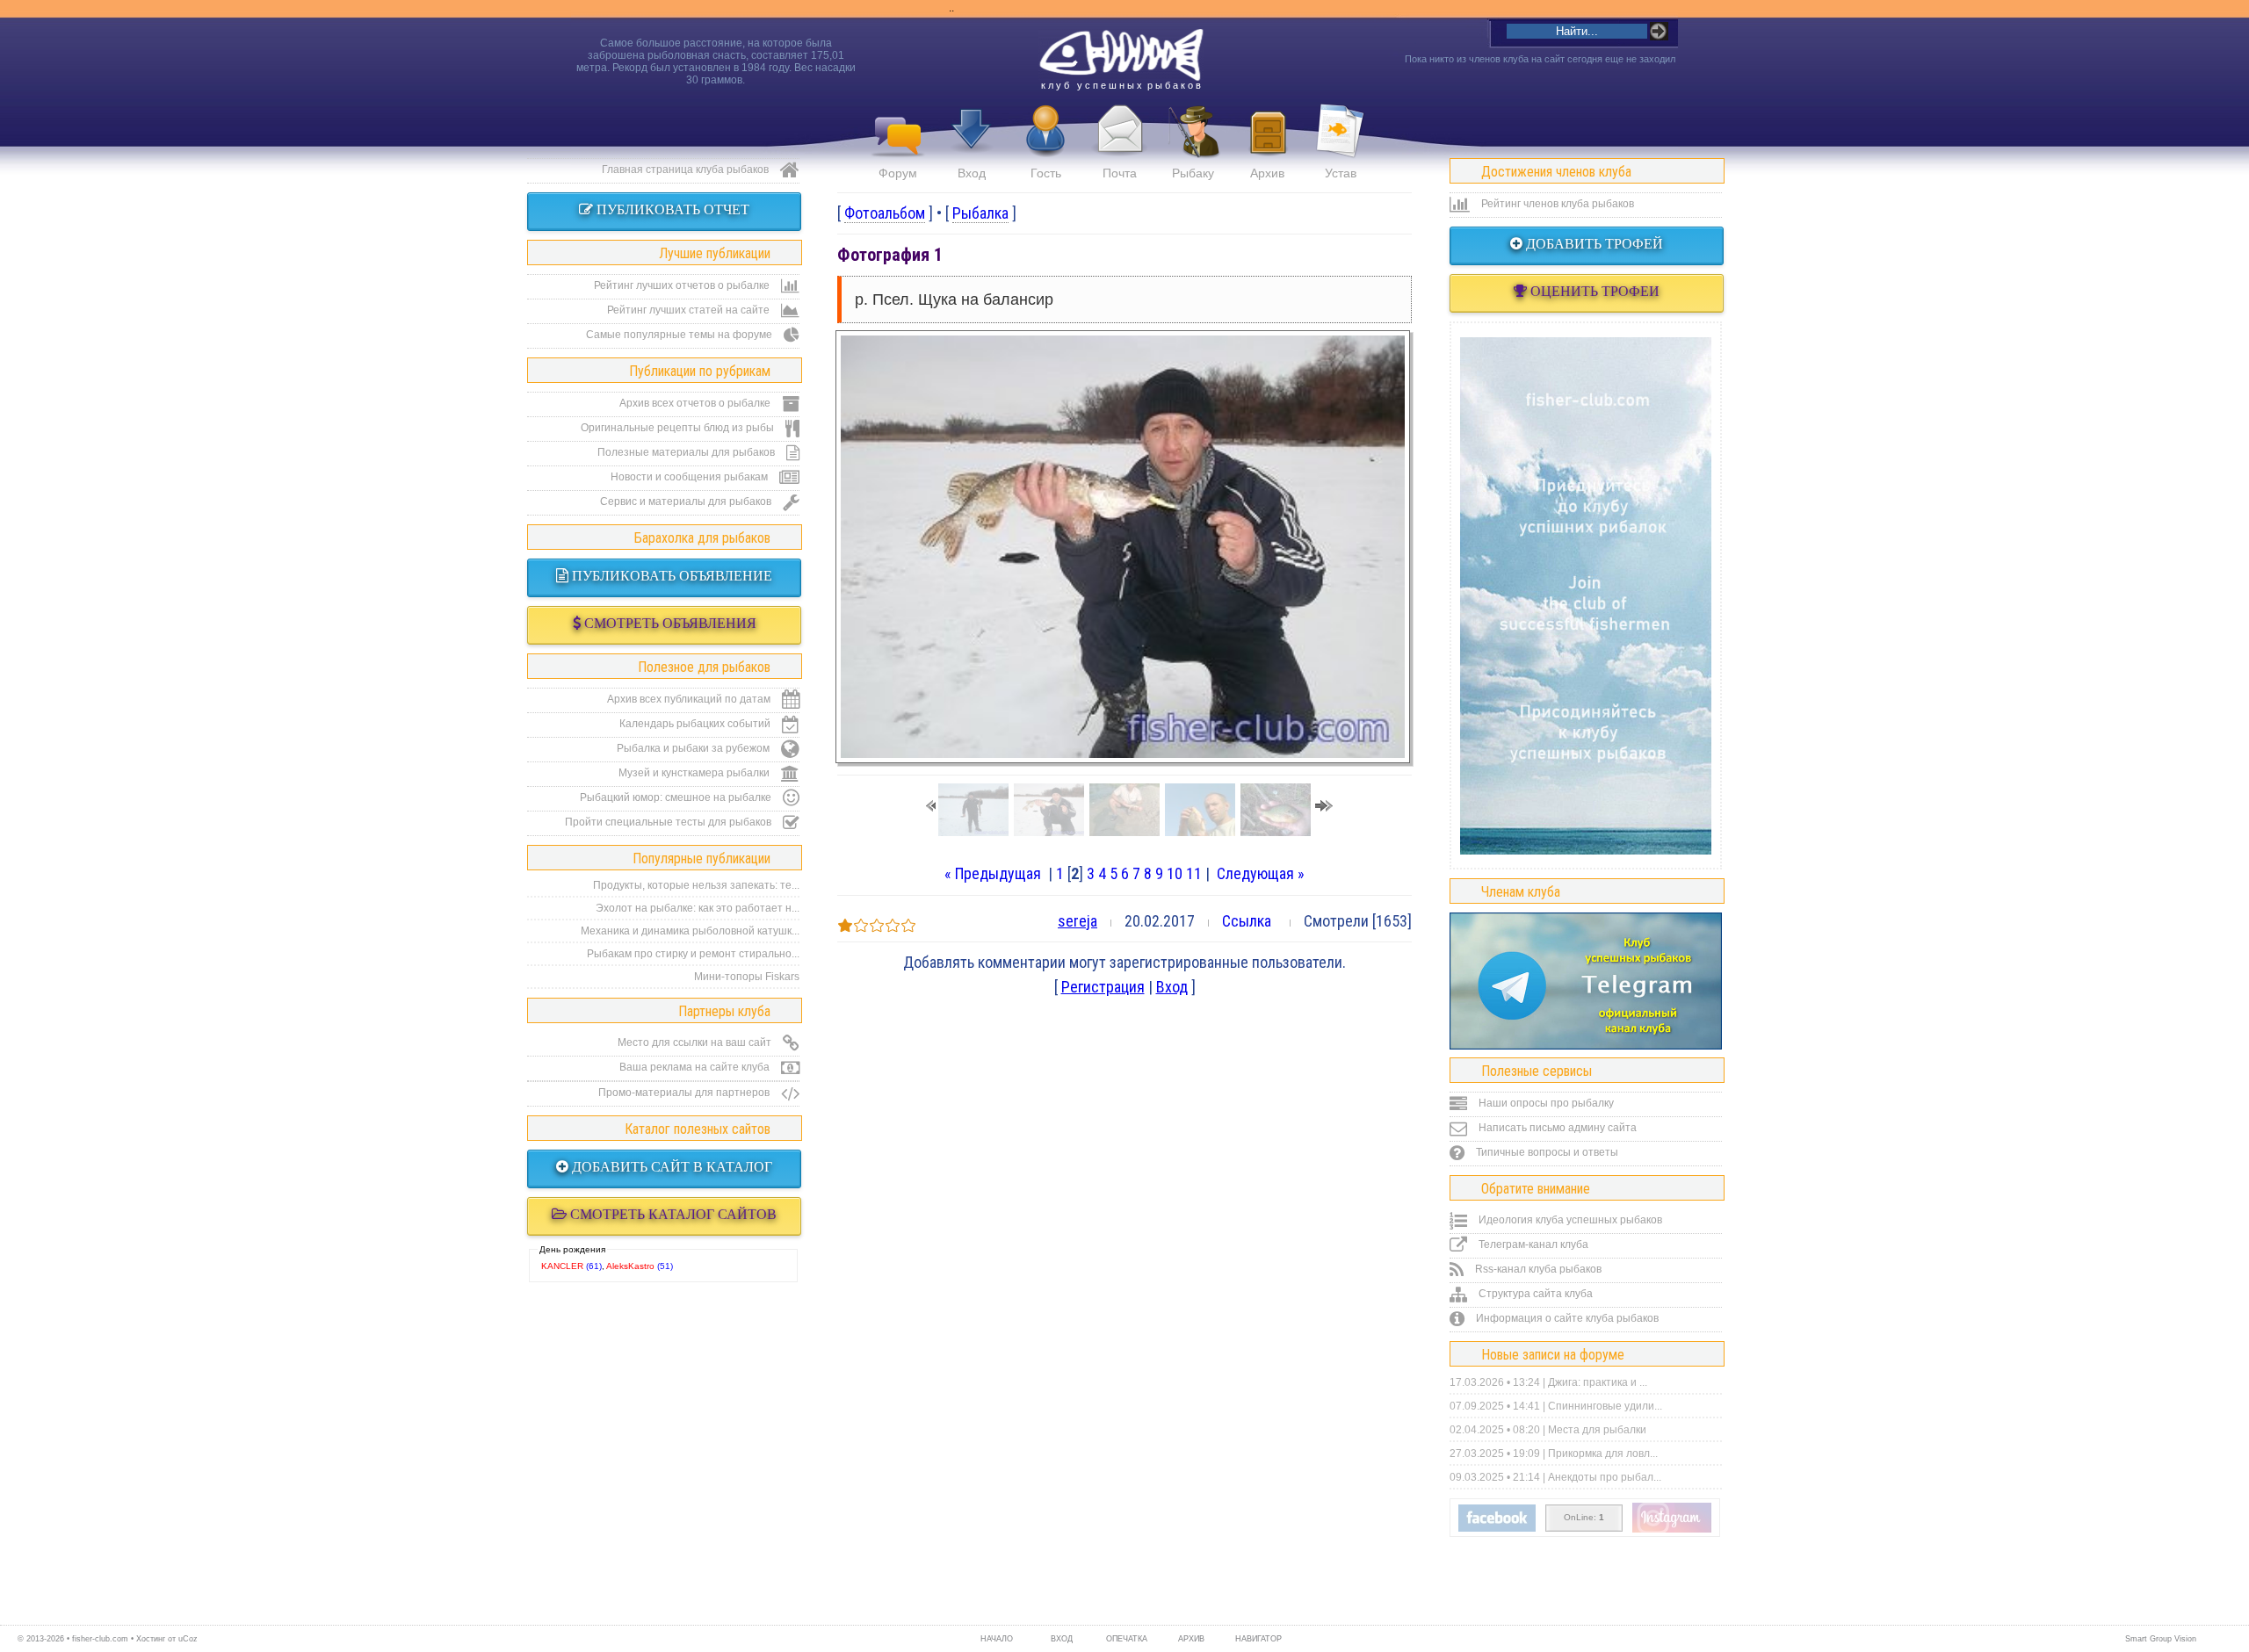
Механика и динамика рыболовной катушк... (690, 931)
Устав (1341, 173)
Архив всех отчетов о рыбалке (696, 403)
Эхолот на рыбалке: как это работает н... (698, 908)
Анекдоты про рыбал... (1605, 1477)
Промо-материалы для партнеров (685, 1093)
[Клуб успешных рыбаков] (1672, 1529)
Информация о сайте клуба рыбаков (1566, 1318)
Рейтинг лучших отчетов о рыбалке (683, 285)
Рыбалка (980, 213)
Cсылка (1247, 921)
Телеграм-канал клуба (1532, 1244)
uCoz (188, 1639)
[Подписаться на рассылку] (1497, 1528)
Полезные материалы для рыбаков (687, 452)
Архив (1267, 173)
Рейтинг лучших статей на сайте (690, 310)
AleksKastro (630, 1266)
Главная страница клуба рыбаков (687, 170)
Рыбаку (1193, 173)
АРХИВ (1191, 1639)
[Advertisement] (1586, 595)
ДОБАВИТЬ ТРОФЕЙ (1593, 244)
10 (1175, 873)
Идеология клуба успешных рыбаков (1569, 1220)
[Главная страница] (1121, 55)
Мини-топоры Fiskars (747, 977)
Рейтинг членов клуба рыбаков (1556, 204)
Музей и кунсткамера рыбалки (695, 773)
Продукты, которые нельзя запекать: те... (696, 885)
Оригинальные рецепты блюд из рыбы (679, 428)
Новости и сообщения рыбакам (691, 477)
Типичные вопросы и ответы (1546, 1152)
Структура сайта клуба (1534, 1294)
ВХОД (1062, 1639)
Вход (972, 173)
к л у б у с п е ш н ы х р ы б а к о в (1121, 85)
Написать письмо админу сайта (1556, 1128)
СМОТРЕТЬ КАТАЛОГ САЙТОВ (672, 1214)
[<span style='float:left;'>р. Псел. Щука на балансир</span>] (1123, 752)
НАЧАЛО (997, 1639)
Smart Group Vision (2161, 1639)
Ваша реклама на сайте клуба (696, 1067)
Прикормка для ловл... (1603, 1454)
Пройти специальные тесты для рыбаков (669, 822)
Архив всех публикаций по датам (690, 699)
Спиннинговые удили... (1605, 1406)
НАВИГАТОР (1256, 1639)
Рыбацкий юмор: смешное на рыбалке (677, 797)
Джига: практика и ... (1598, 1382)
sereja (1077, 921)
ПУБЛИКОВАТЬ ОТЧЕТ (671, 209)
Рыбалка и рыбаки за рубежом (694, 748)
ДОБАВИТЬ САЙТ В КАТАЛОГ (670, 1167)
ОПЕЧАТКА (1127, 1639)
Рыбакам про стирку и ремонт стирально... (693, 954)
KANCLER (562, 1266)
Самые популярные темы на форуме (680, 335)
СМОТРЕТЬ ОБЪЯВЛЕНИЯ (669, 623)
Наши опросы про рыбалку (1545, 1103)
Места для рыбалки (1597, 1430)
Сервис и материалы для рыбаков (687, 501)
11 (1194, 873)
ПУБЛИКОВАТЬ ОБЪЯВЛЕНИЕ (670, 576)
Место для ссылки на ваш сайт (696, 1042)
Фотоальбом (885, 213)
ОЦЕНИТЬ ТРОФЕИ (1593, 291)
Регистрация (1103, 987)
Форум (898, 173)
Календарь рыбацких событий (696, 724)
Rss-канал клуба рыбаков (1537, 1269)
